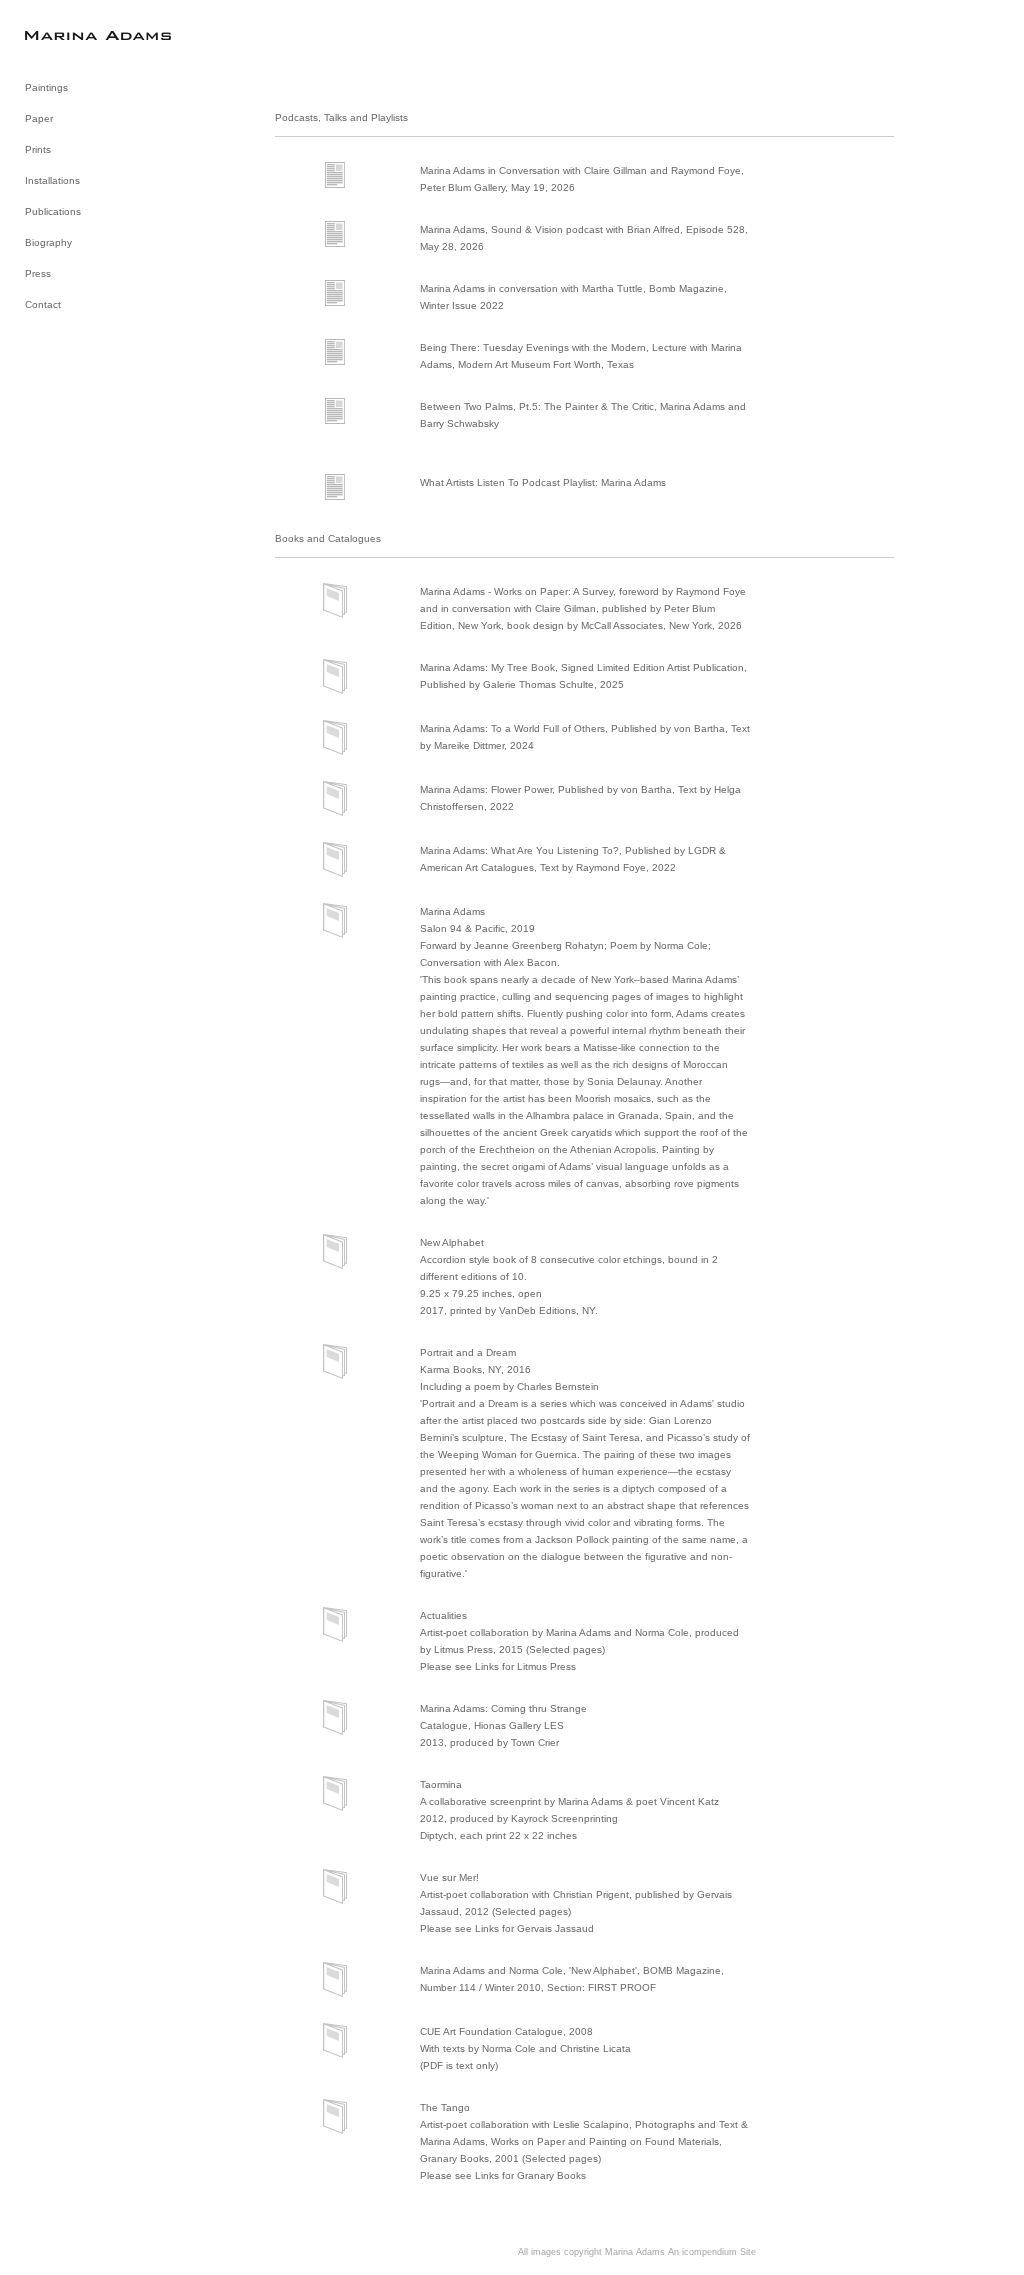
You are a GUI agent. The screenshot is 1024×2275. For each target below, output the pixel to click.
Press (38, 273)
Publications (53, 211)
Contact (43, 304)
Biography (48, 242)
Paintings (46, 87)
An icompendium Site (712, 2252)
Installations (52, 180)
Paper (39, 118)
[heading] (75, 34)
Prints (38, 149)
